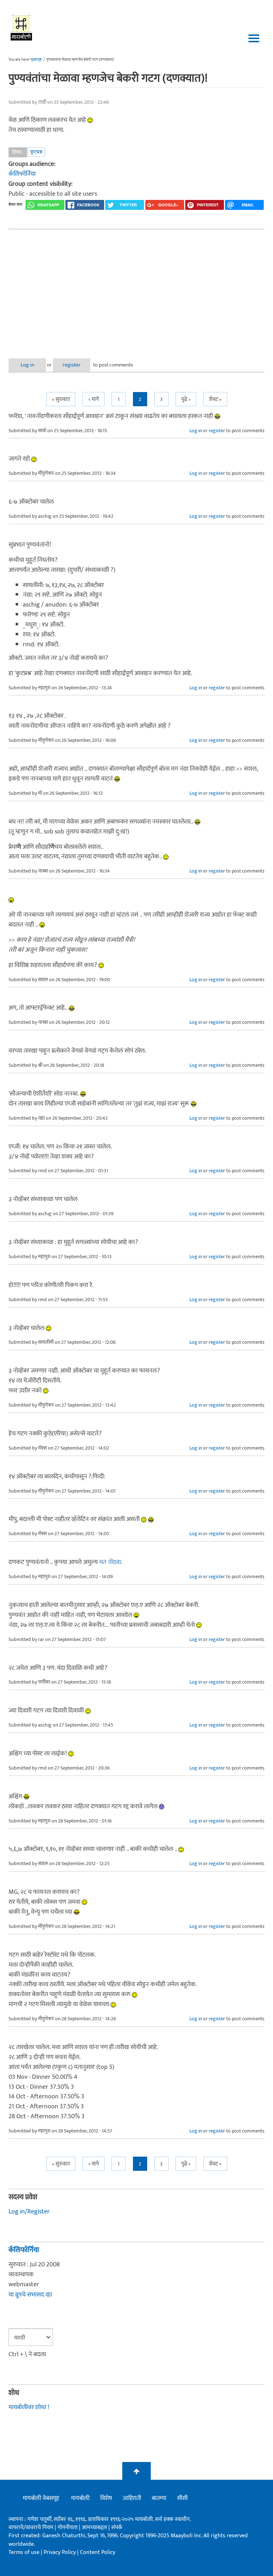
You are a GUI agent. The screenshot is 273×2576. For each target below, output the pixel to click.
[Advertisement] (136, 288)
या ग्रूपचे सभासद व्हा (30, 2295)
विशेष (106, 2498)
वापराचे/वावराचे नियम (31, 2528)
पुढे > (186, 399)
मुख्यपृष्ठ (36, 60)
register (72, 365)
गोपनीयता (68, 2528)
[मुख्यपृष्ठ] (22, 27)
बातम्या (159, 2498)
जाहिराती (132, 2498)
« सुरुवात (61, 399)
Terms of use (24, 2552)
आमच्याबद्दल (95, 2528)
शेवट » (215, 399)
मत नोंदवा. (111, 1562)
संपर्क (117, 2528)
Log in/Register (29, 2212)
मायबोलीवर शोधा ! (29, 2407)
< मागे (93, 399)
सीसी (182, 2498)
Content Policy (98, 2552)
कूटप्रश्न (36, 152)
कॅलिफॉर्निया (22, 174)
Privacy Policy (60, 2552)
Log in (27, 365)
